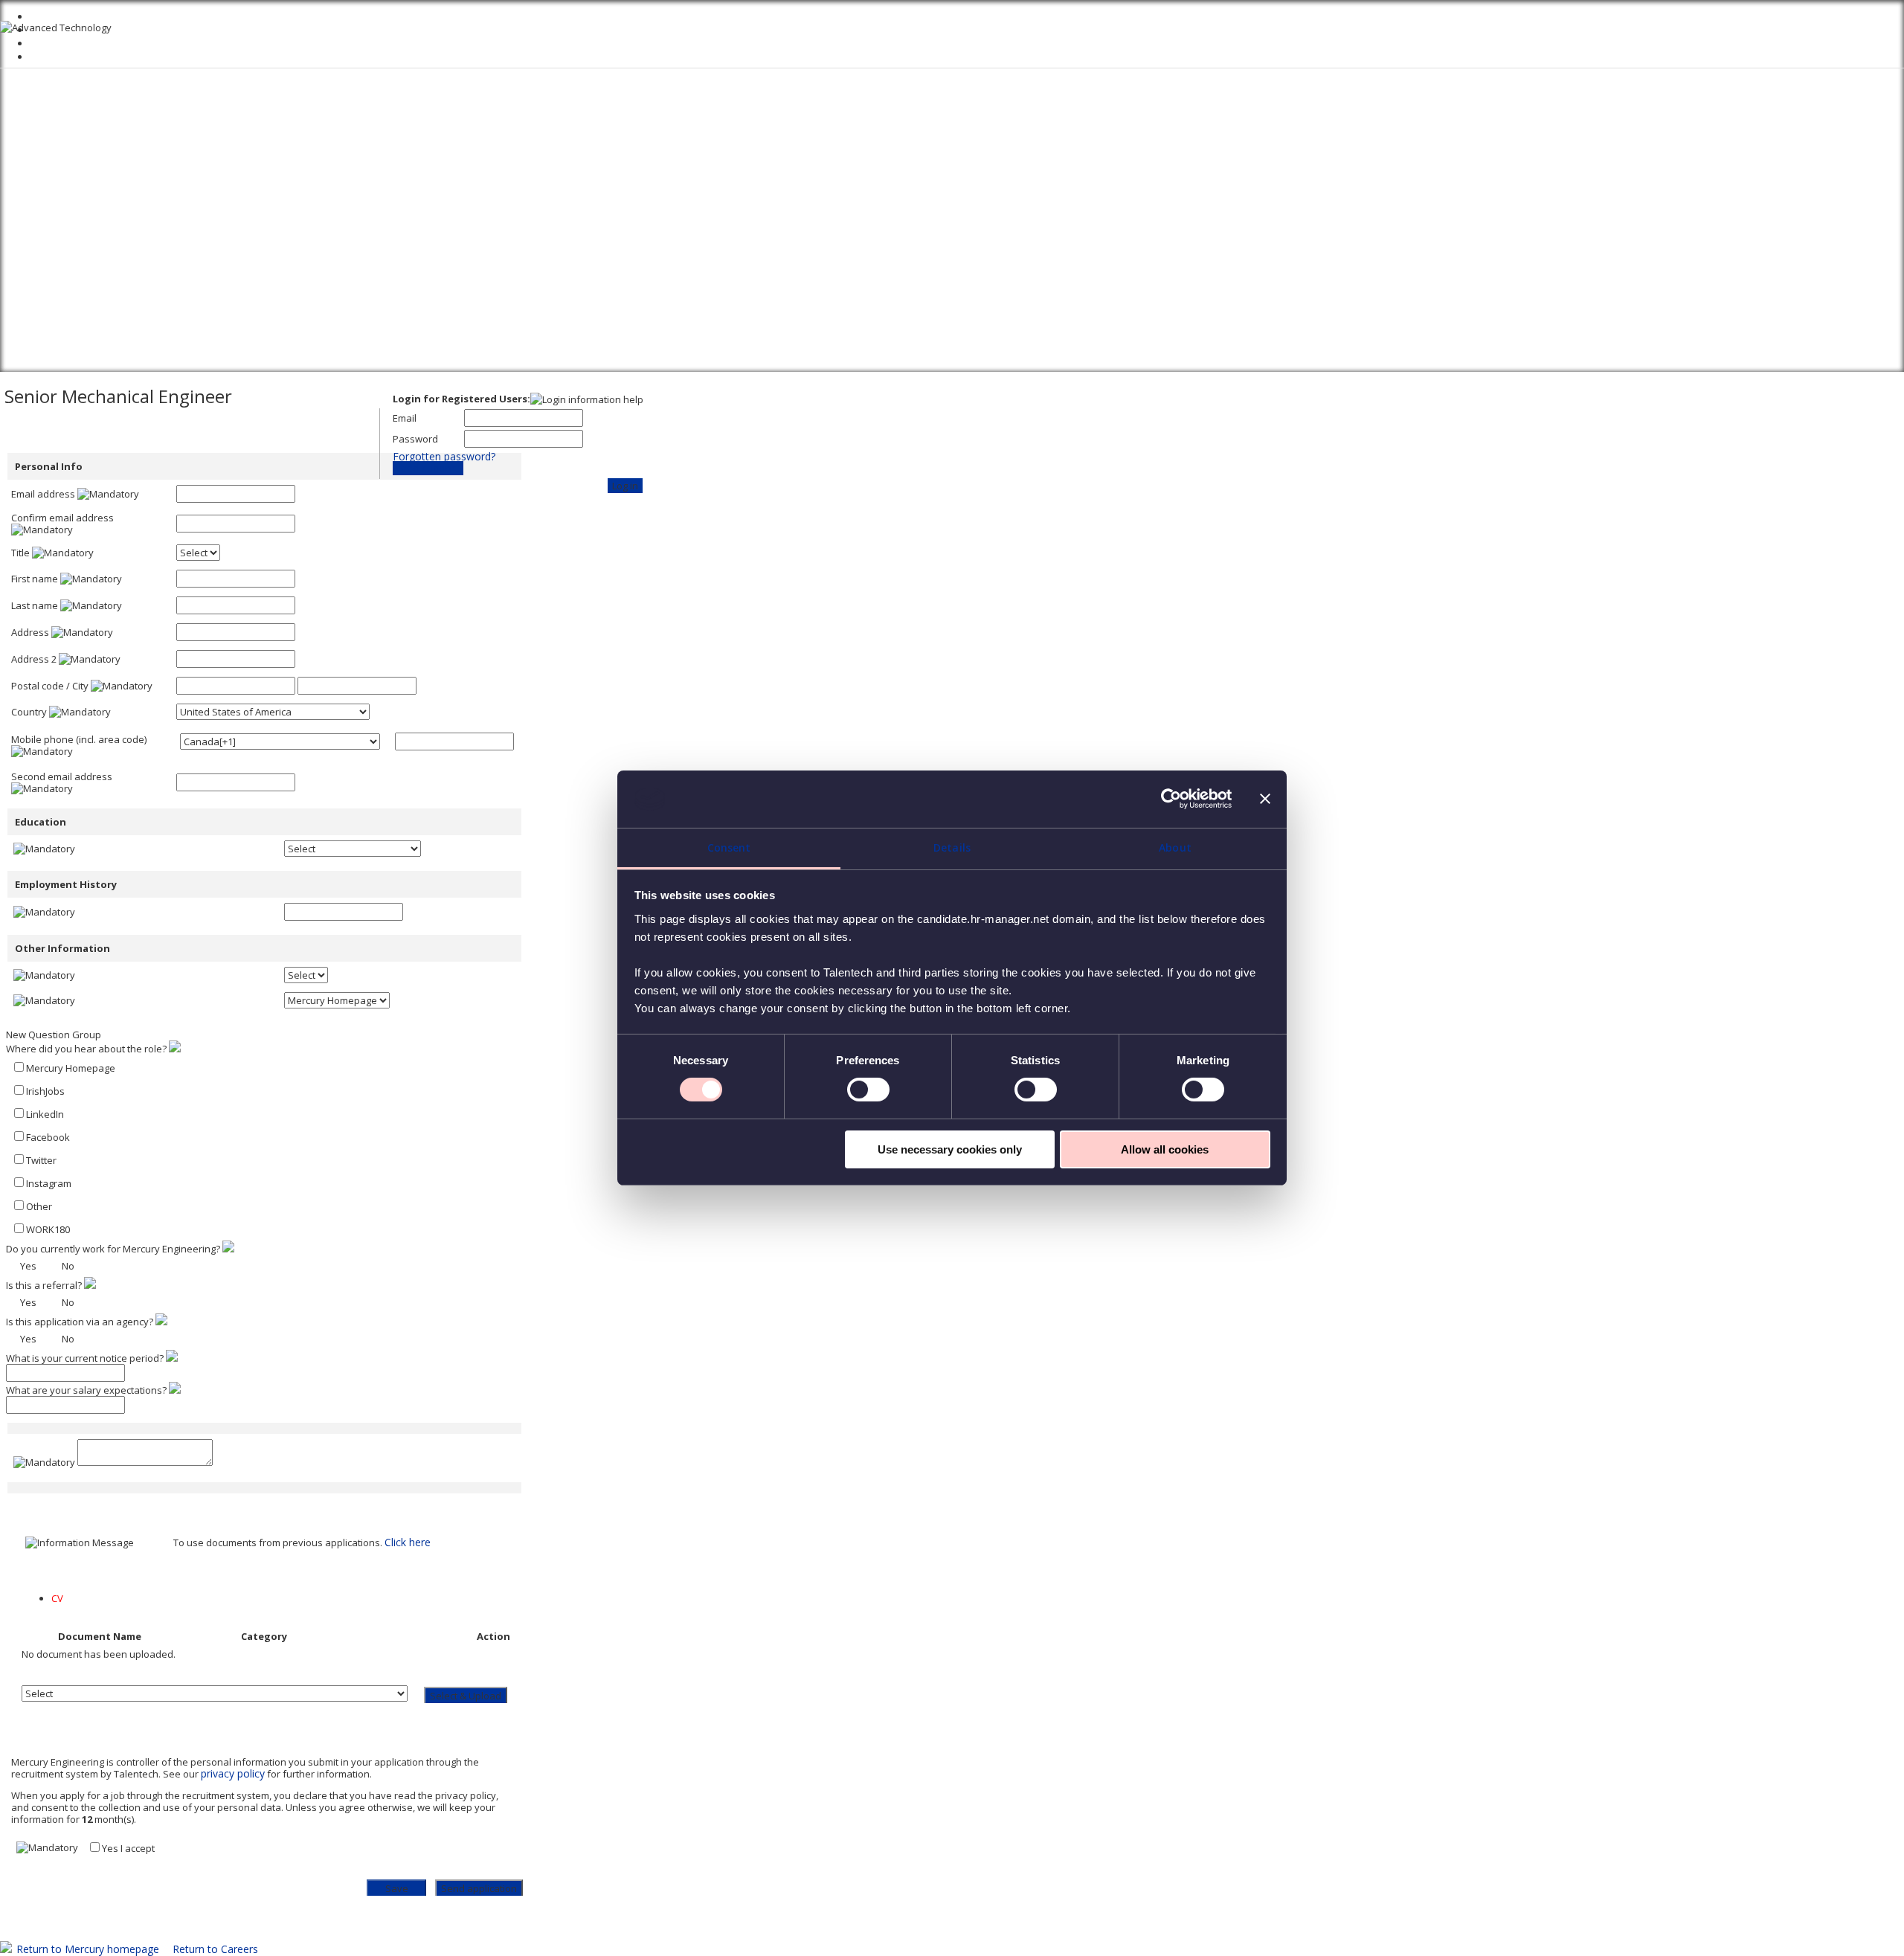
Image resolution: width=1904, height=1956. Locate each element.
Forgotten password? (444, 456)
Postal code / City (50, 686)
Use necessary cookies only (950, 1149)
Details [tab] (952, 847)
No (68, 1266)
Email (405, 418)
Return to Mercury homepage (88, 1949)
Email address (43, 494)
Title (20, 553)
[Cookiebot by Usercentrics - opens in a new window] (1167, 799)
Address (30, 632)
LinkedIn (45, 1114)
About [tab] (1175, 847)
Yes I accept (128, 1848)
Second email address (62, 776)
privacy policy (233, 1773)
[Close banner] (1265, 799)
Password (415, 439)
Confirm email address (62, 518)
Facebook (48, 1137)
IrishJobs (45, 1091)
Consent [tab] (729, 847)
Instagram (49, 1183)
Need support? (428, 468)
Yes (28, 1266)
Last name (35, 605)
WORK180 (48, 1229)
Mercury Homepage (71, 1068)
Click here (408, 1542)
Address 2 (34, 659)
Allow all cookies (1165, 1149)
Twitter (41, 1160)
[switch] (868, 1090)
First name (35, 579)
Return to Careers (215, 1949)
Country (29, 712)
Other (39, 1206)
